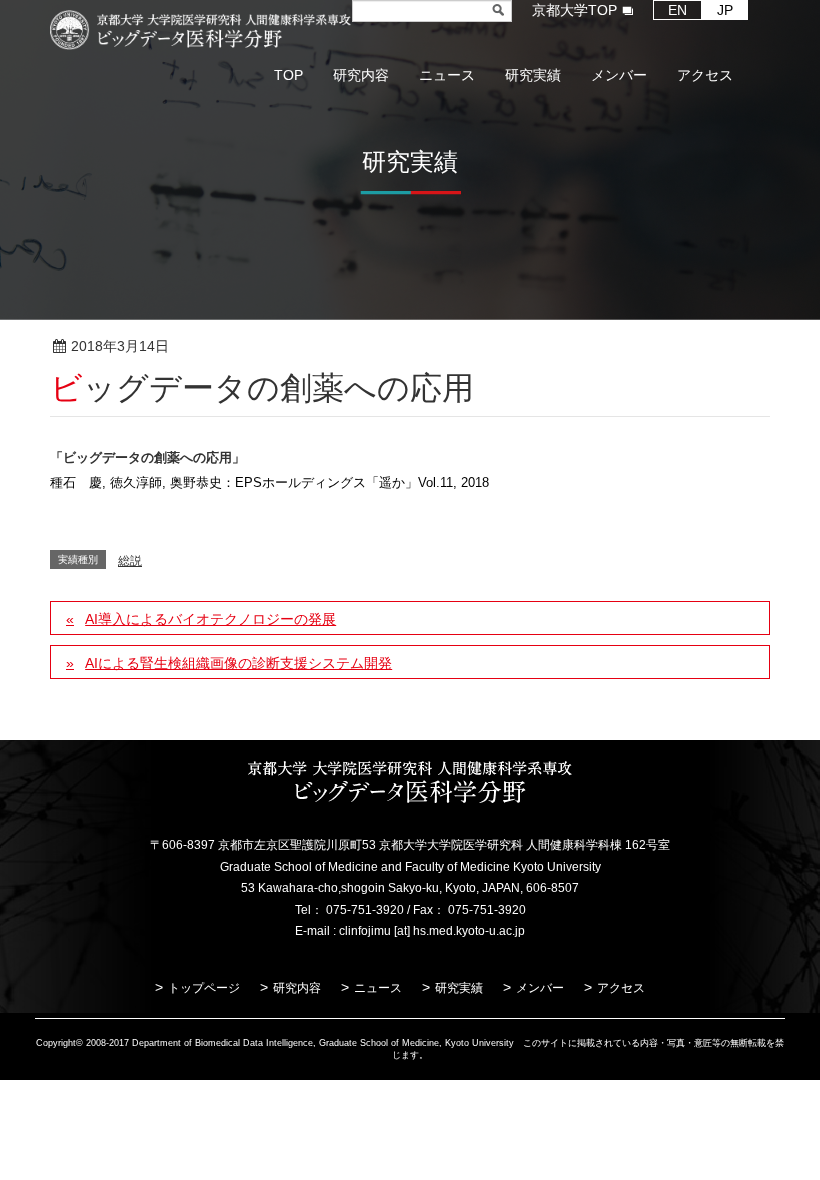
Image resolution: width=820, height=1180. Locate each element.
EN (677, 10)
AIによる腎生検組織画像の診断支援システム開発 (238, 663)
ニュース (378, 988)
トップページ (204, 988)
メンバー (540, 988)
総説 (234, 347)
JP (725, 10)
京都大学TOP (574, 10)
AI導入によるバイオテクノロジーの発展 (210, 619)
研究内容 (297, 988)
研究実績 (459, 988)
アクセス (621, 988)
